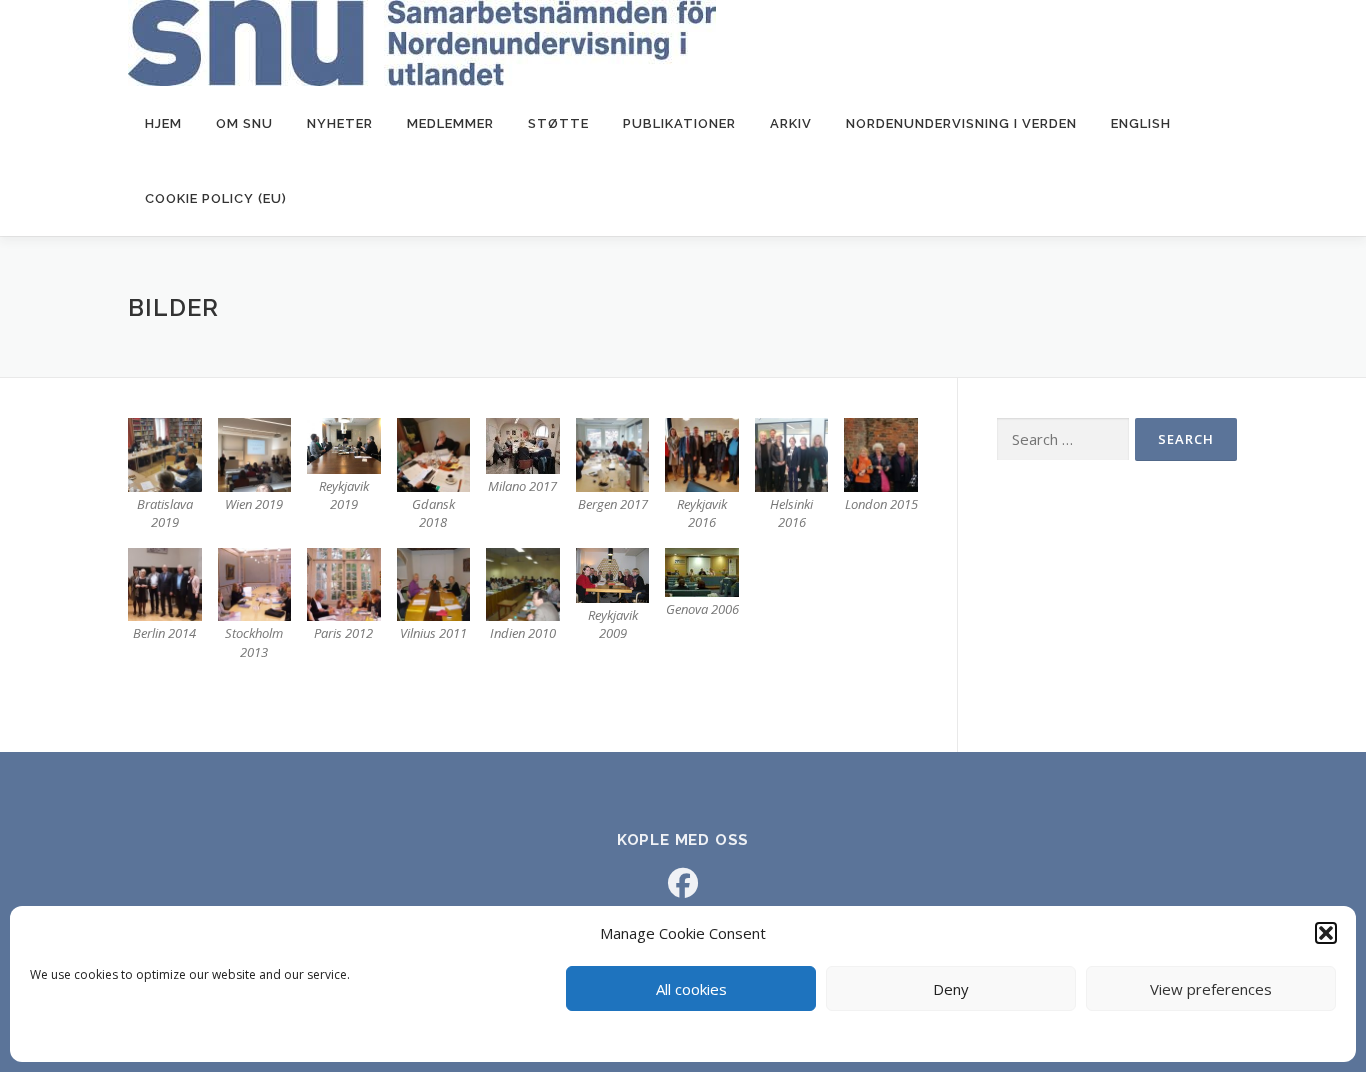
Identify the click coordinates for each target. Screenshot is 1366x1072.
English (1141, 123)
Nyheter (340, 123)
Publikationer (679, 123)
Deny (951, 989)
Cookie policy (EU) (216, 198)
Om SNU (244, 123)
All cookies (691, 989)
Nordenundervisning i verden (961, 123)
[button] (1326, 933)
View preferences (1211, 989)
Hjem (163, 123)
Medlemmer (450, 123)
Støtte (558, 123)
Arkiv (791, 123)
